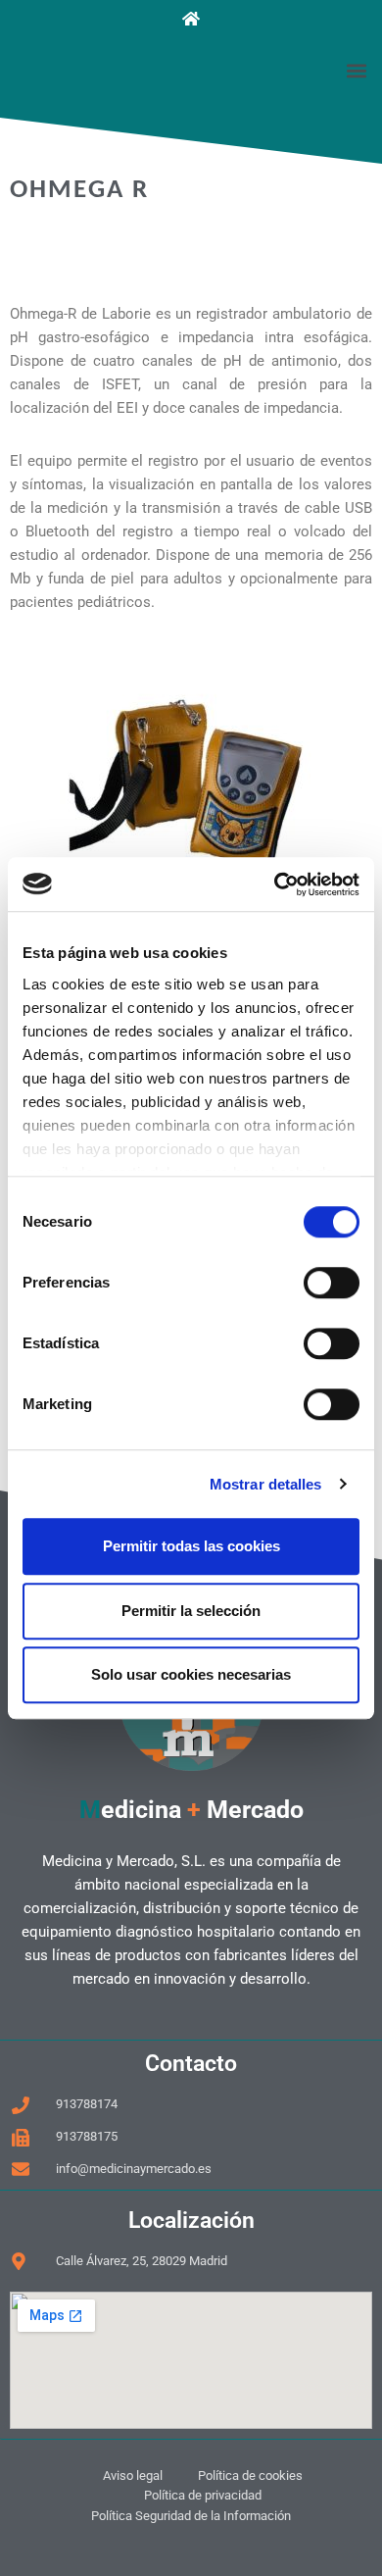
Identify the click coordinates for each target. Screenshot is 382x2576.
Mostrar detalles (266, 1484)
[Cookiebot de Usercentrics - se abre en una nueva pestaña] (275, 884)
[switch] (332, 1283)
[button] (356, 70)
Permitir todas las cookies (191, 1546)
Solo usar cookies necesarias (191, 1674)
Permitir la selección (191, 1611)
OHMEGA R (79, 191)
